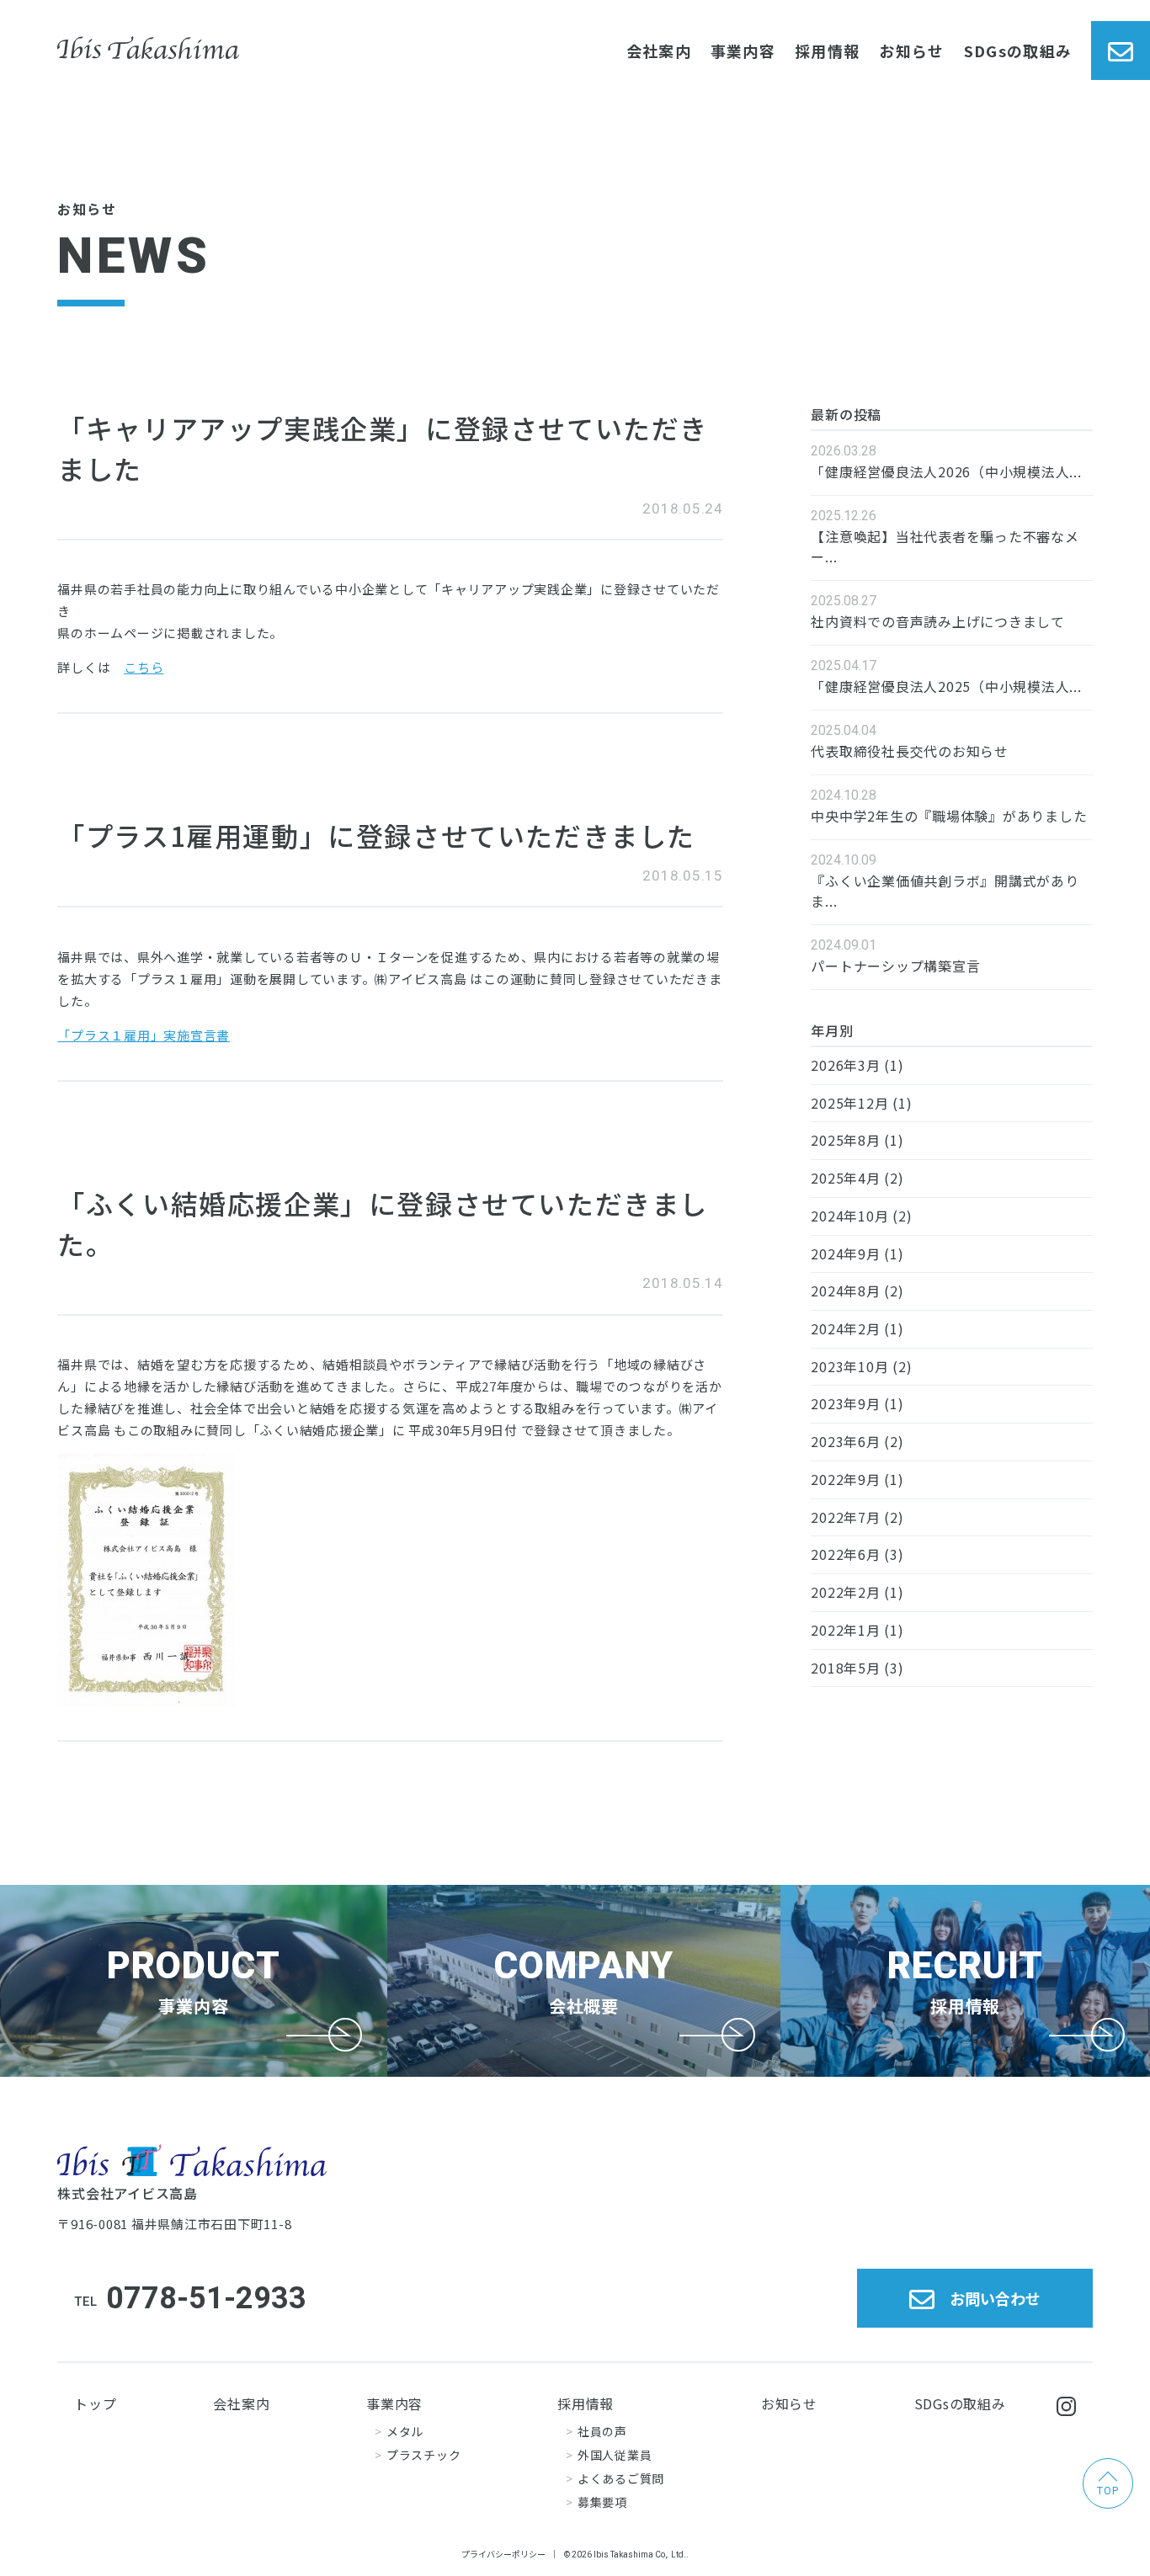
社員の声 (602, 2431)
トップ (95, 2403)
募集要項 (602, 2502)
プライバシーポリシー (503, 2554)
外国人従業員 (615, 2455)
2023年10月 (849, 1366)
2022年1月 (845, 1630)
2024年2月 (845, 1328)
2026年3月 (845, 1065)
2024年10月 (849, 1216)
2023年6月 (845, 1441)
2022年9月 (845, 1479)
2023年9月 (845, 1403)
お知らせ (911, 51)
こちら (144, 667)
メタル (405, 2431)
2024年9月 (845, 1253)
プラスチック (423, 2455)
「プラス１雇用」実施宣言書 (144, 1035)
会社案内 (659, 51)
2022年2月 (845, 1592)
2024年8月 (845, 1291)
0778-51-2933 (206, 2298)
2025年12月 (849, 1103)
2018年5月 (845, 1668)
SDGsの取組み (1018, 51)
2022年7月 (845, 1517)
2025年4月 (845, 1178)
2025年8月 (845, 1140)
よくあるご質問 (621, 2478)
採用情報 (827, 51)
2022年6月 (845, 1554)
